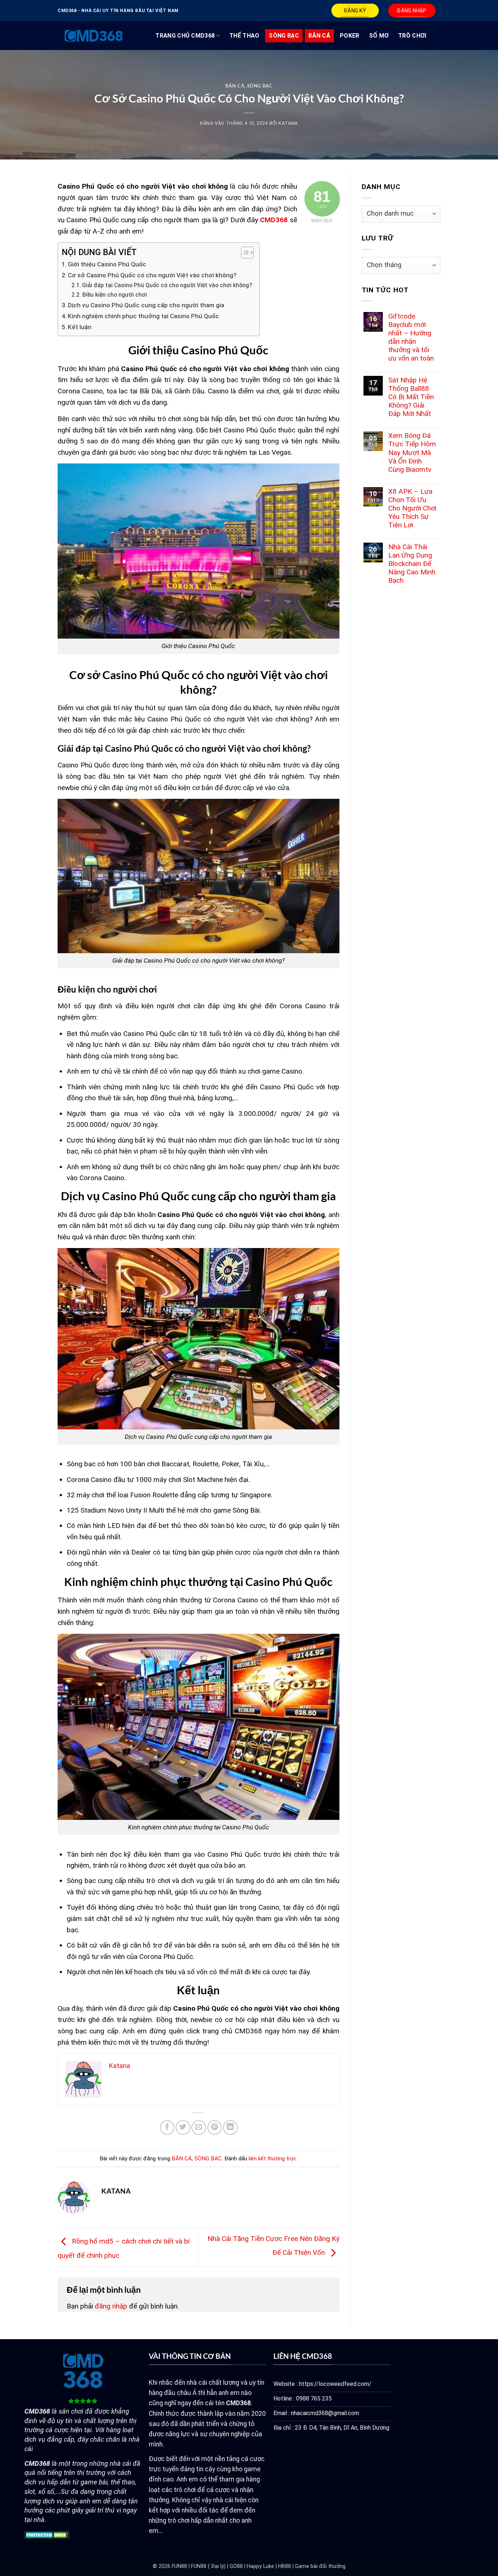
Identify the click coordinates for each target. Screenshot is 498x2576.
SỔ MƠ (379, 36)
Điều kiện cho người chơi (114, 295)
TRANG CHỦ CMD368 (185, 36)
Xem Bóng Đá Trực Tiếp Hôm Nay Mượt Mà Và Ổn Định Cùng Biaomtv (412, 452)
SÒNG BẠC (284, 36)
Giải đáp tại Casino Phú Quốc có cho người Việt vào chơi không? (167, 285)
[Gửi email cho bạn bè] (199, 2128)
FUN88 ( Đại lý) (208, 2566)
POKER (350, 36)
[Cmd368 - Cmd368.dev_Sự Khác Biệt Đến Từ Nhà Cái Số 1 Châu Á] (94, 36)
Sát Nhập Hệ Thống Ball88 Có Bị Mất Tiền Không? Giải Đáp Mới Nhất (411, 397)
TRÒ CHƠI (412, 36)
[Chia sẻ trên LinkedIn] (230, 2128)
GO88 (236, 2566)
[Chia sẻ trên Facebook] (167, 2128)
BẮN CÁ (319, 36)
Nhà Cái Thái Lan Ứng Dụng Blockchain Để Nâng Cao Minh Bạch (412, 564)
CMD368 (274, 220)
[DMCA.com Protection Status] (47, 2535)
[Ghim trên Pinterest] (215, 2128)
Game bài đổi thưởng (320, 2566)
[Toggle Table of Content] (244, 253)
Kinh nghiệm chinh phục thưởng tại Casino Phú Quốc (143, 316)
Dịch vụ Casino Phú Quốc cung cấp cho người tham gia (146, 305)
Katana (288, 123)
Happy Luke (260, 2566)
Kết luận (80, 327)
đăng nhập (111, 2306)
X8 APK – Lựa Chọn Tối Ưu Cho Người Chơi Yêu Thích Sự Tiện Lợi (412, 508)
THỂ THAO (244, 36)
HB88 (285, 2566)
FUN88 (179, 2566)
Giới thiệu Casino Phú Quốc (107, 264)
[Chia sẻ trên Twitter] (183, 2128)
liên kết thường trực (273, 2159)
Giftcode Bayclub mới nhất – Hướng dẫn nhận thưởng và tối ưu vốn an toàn (411, 337)
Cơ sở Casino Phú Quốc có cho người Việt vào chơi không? (152, 275)
